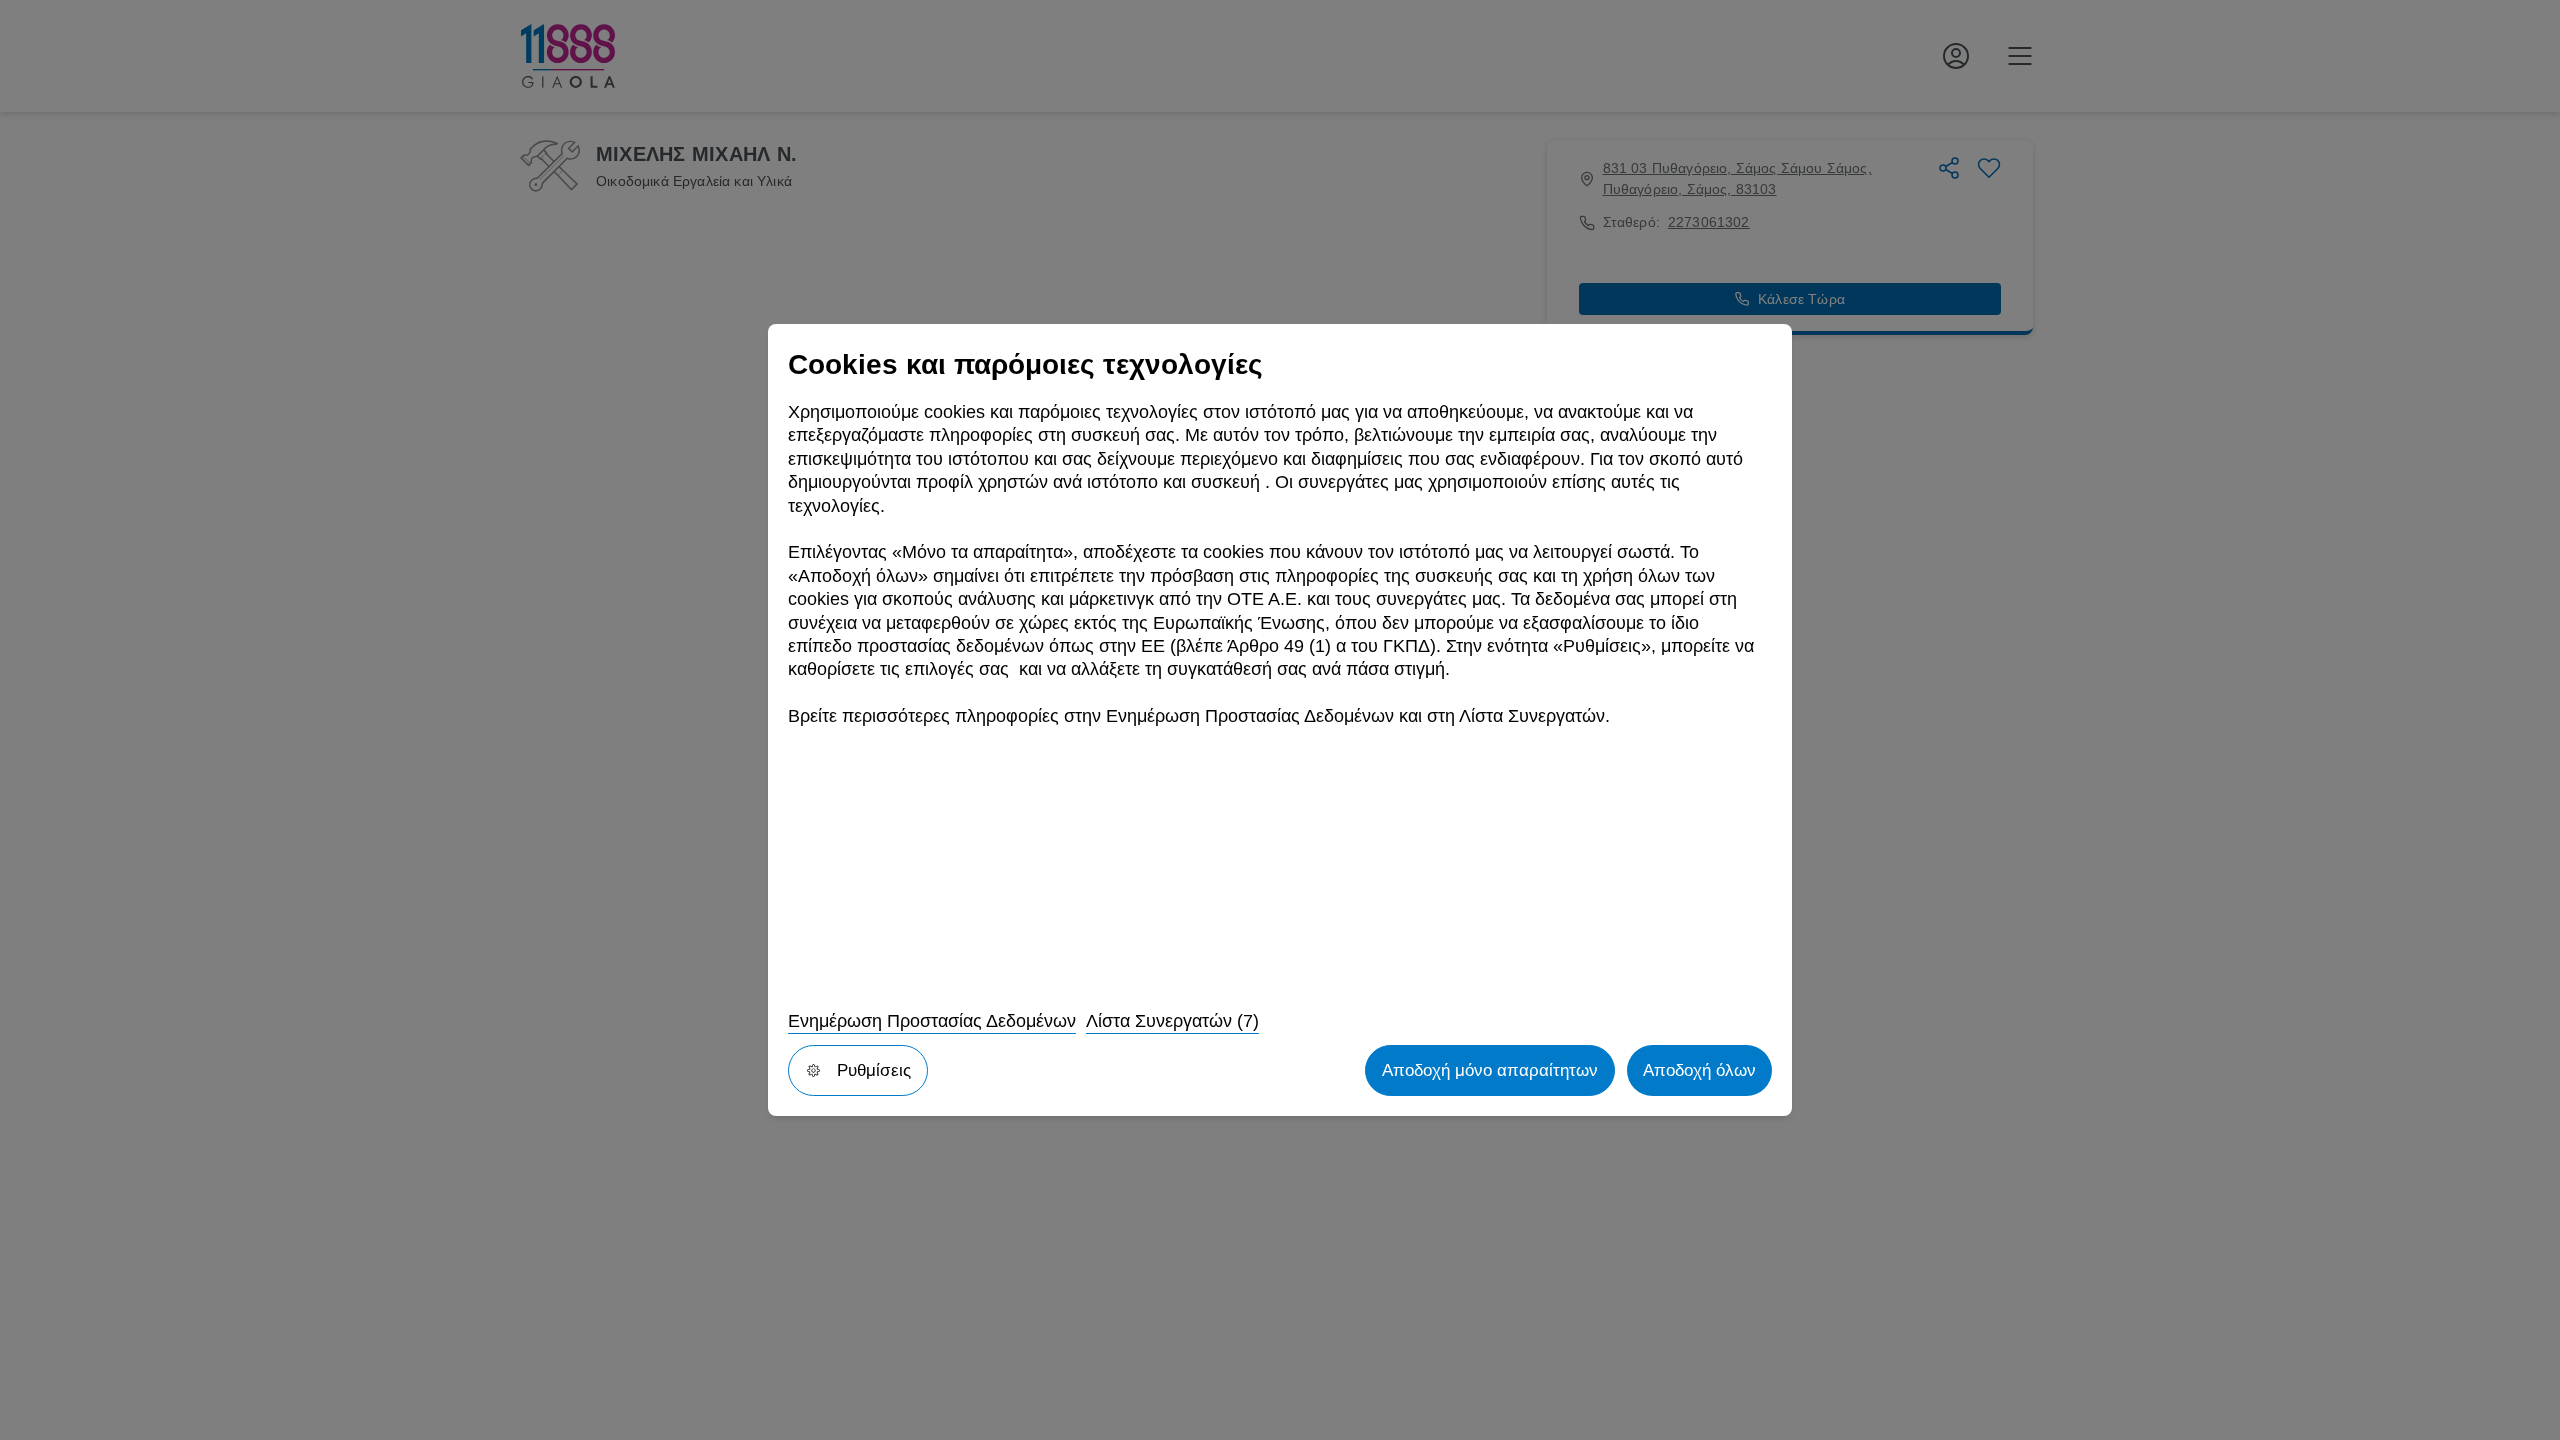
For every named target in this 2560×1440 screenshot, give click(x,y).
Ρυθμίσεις (874, 1070)
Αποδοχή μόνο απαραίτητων (1490, 1070)
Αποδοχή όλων (1699, 1070)
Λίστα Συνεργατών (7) (1172, 1021)
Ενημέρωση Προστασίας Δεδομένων (932, 1021)
